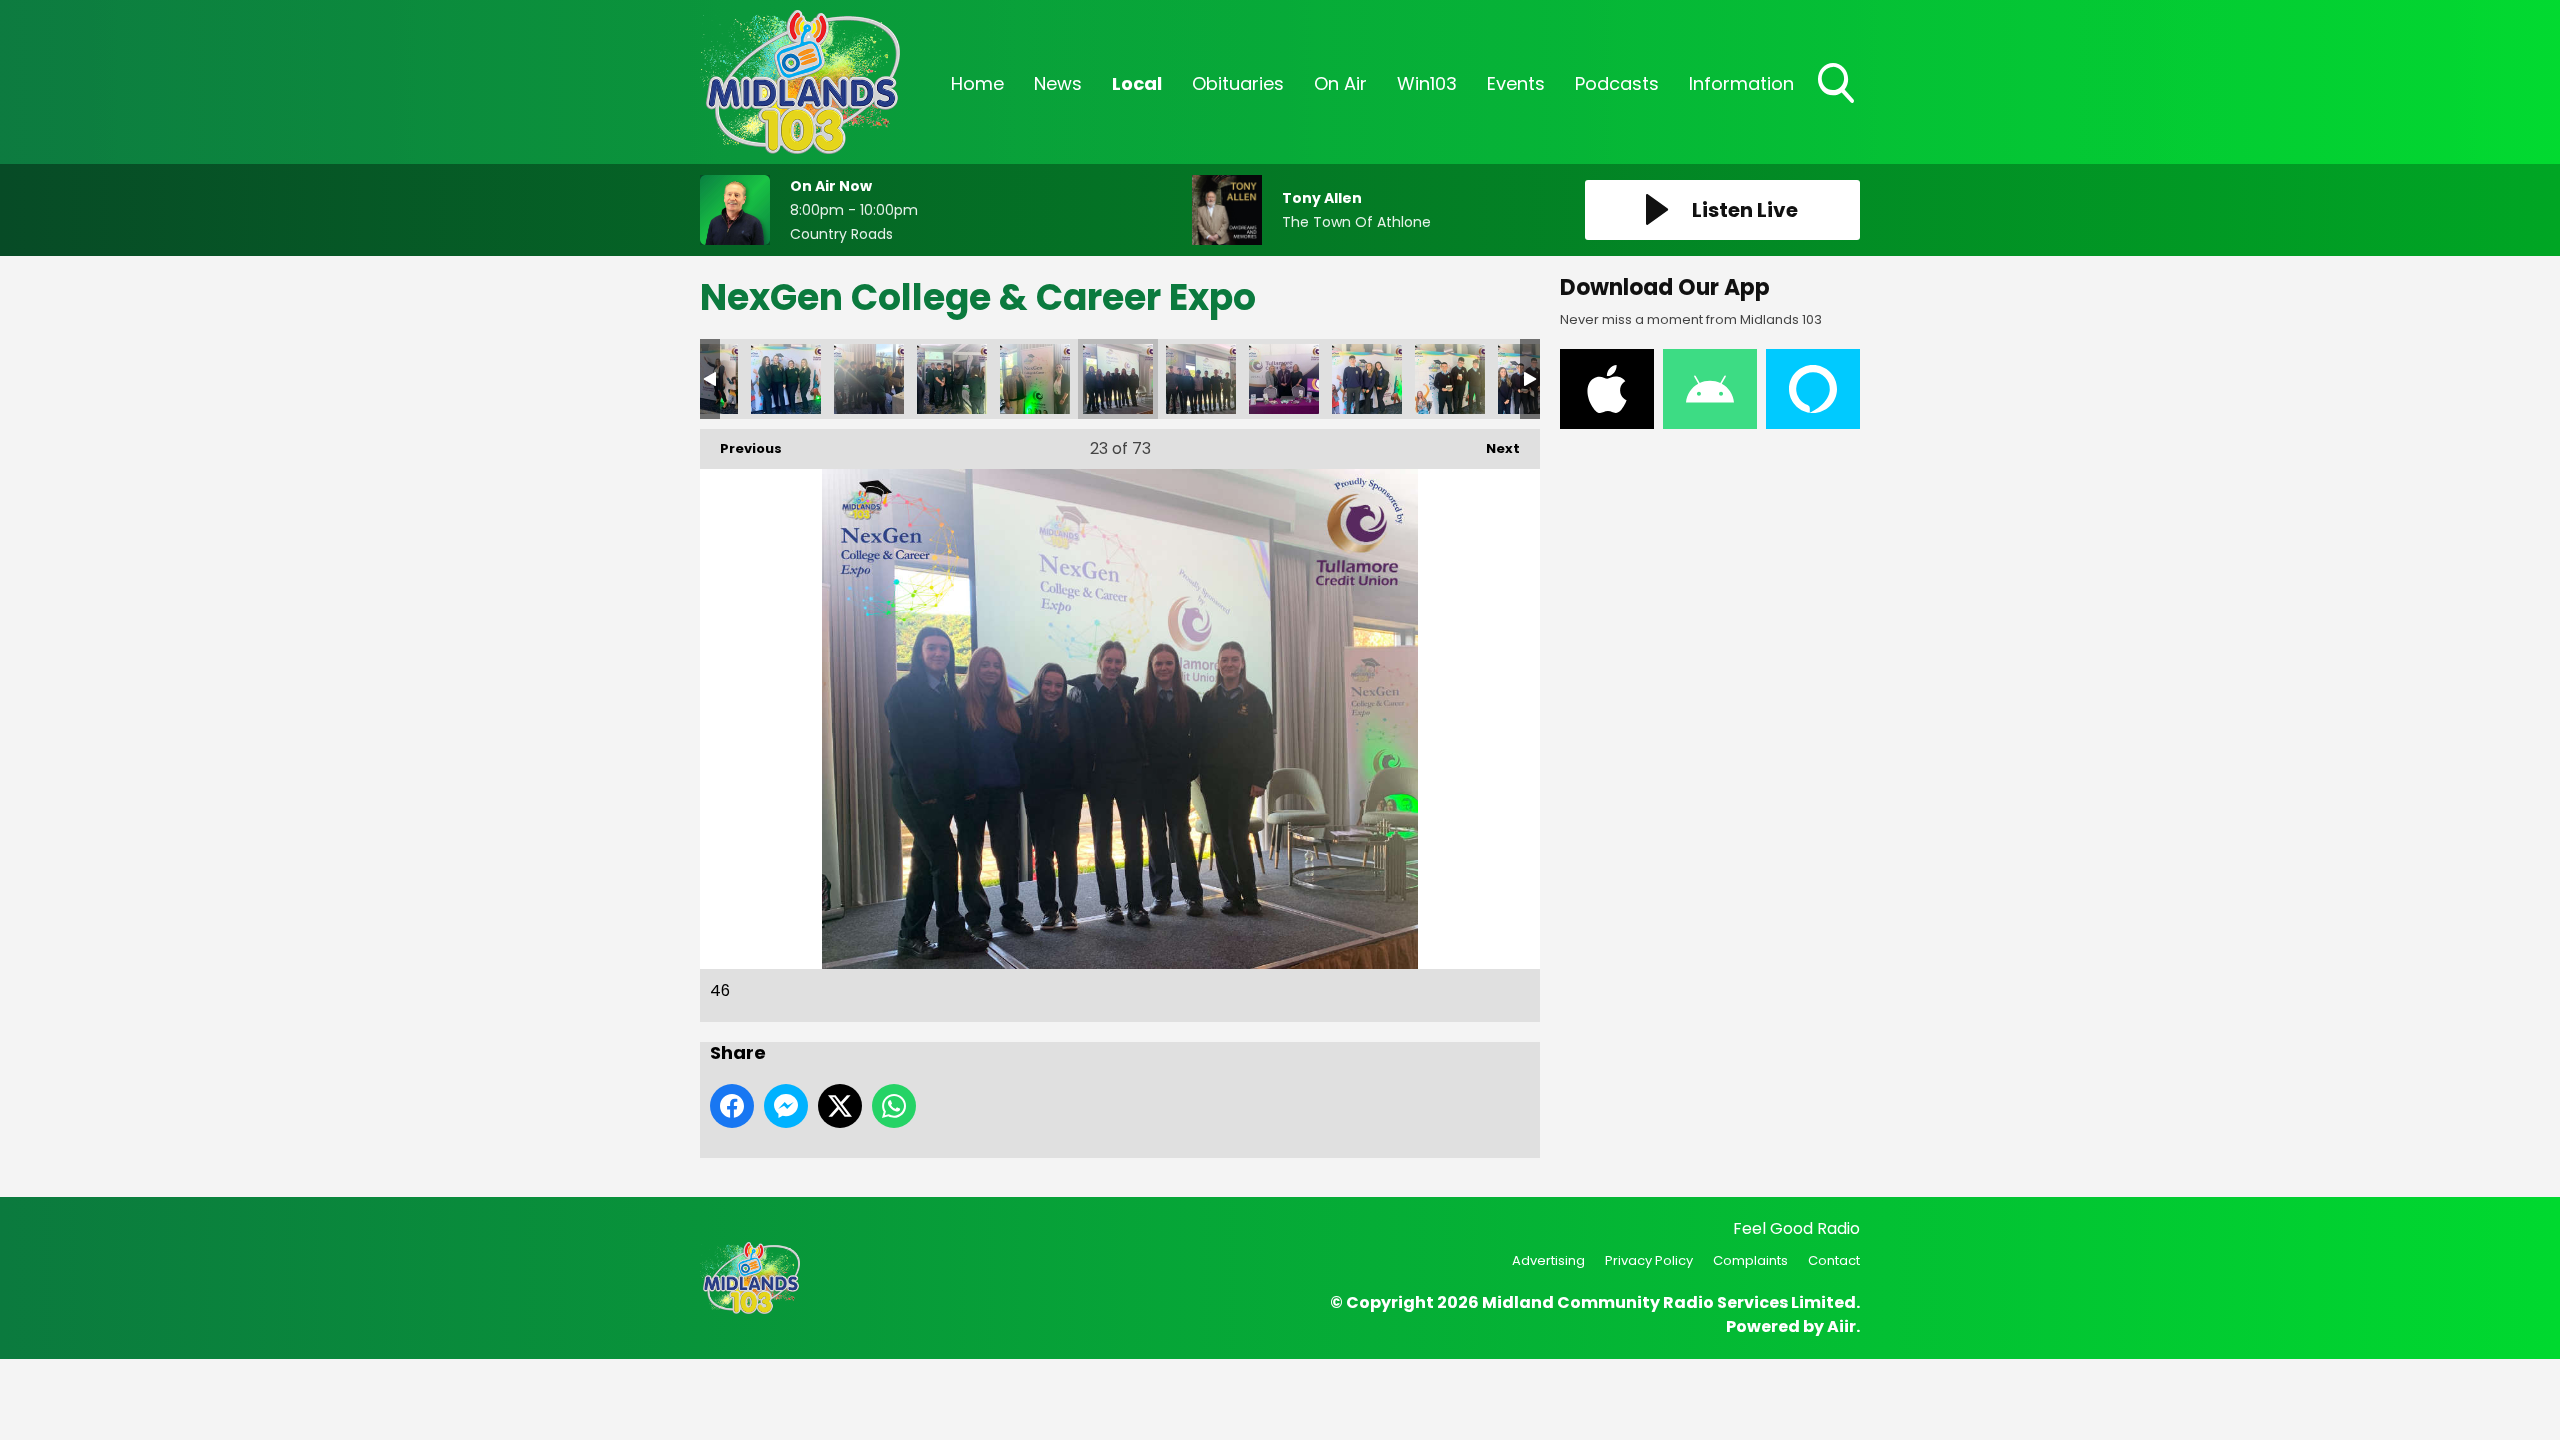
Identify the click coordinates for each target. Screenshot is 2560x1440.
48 (1284, 379)
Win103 (1427, 83)
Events (1516, 83)
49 (1367, 379)
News (1058, 83)
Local (1137, 83)
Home (977, 83)
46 (1118, 379)
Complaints (1750, 1260)
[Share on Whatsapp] (894, 1106)
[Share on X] (840, 1106)
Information (1741, 83)
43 (869, 379)
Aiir (1841, 1326)
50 (1450, 379)
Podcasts (1617, 83)
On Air (1340, 83)
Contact (1834, 1260)
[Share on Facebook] (732, 1106)
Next (1493, 448)
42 (786, 379)
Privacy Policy (1649, 1260)
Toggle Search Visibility (1838, 105)
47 (1201, 379)
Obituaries (1238, 83)
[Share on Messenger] (786, 1106)
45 (1035, 379)
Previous (741, 448)
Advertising (1548, 1260)
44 (952, 379)
